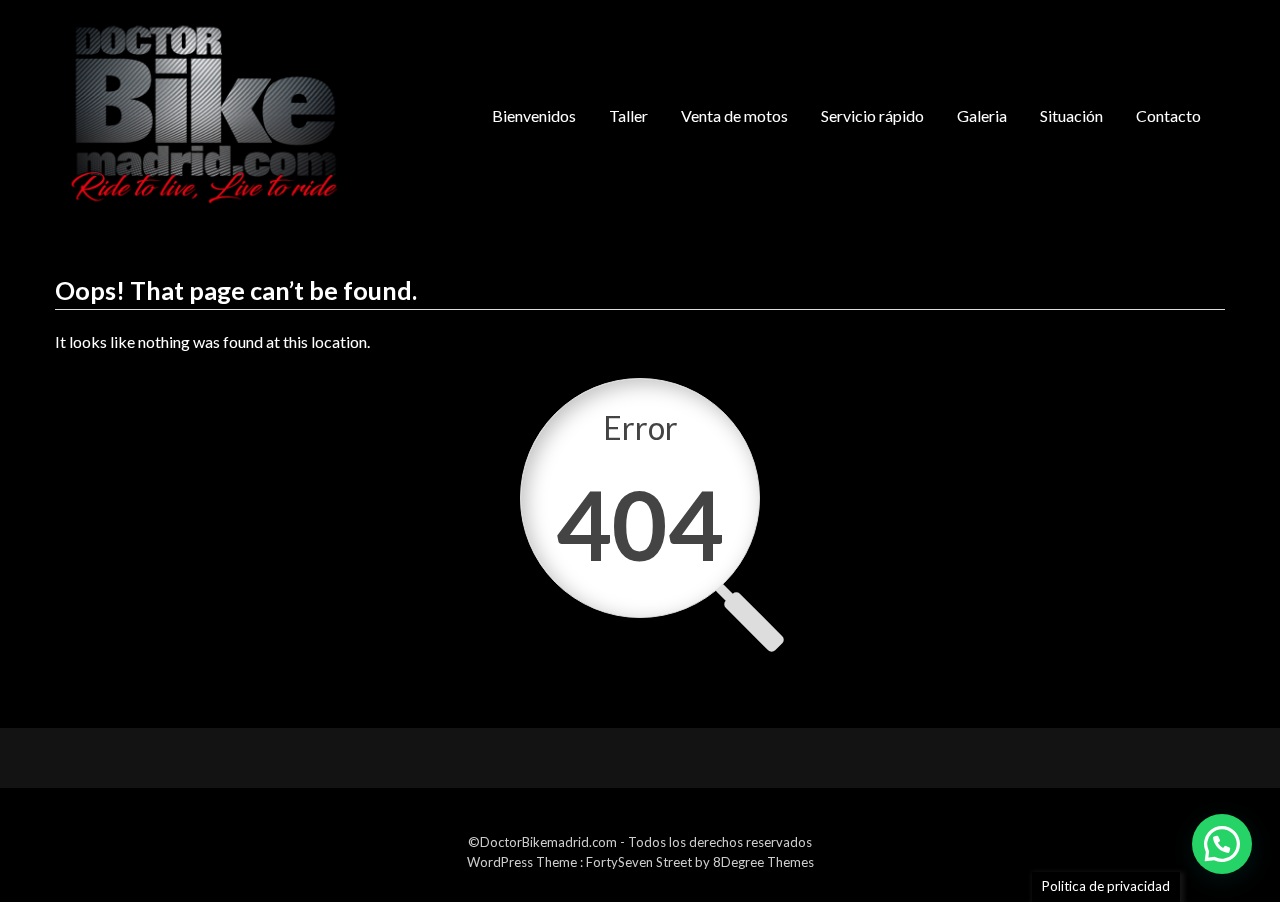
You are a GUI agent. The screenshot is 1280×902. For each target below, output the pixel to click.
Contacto (1168, 115)
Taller (628, 115)
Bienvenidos (534, 115)
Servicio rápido (872, 115)
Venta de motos (734, 115)
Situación (1071, 115)
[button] (1222, 844)
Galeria (982, 115)
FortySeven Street (640, 862)
